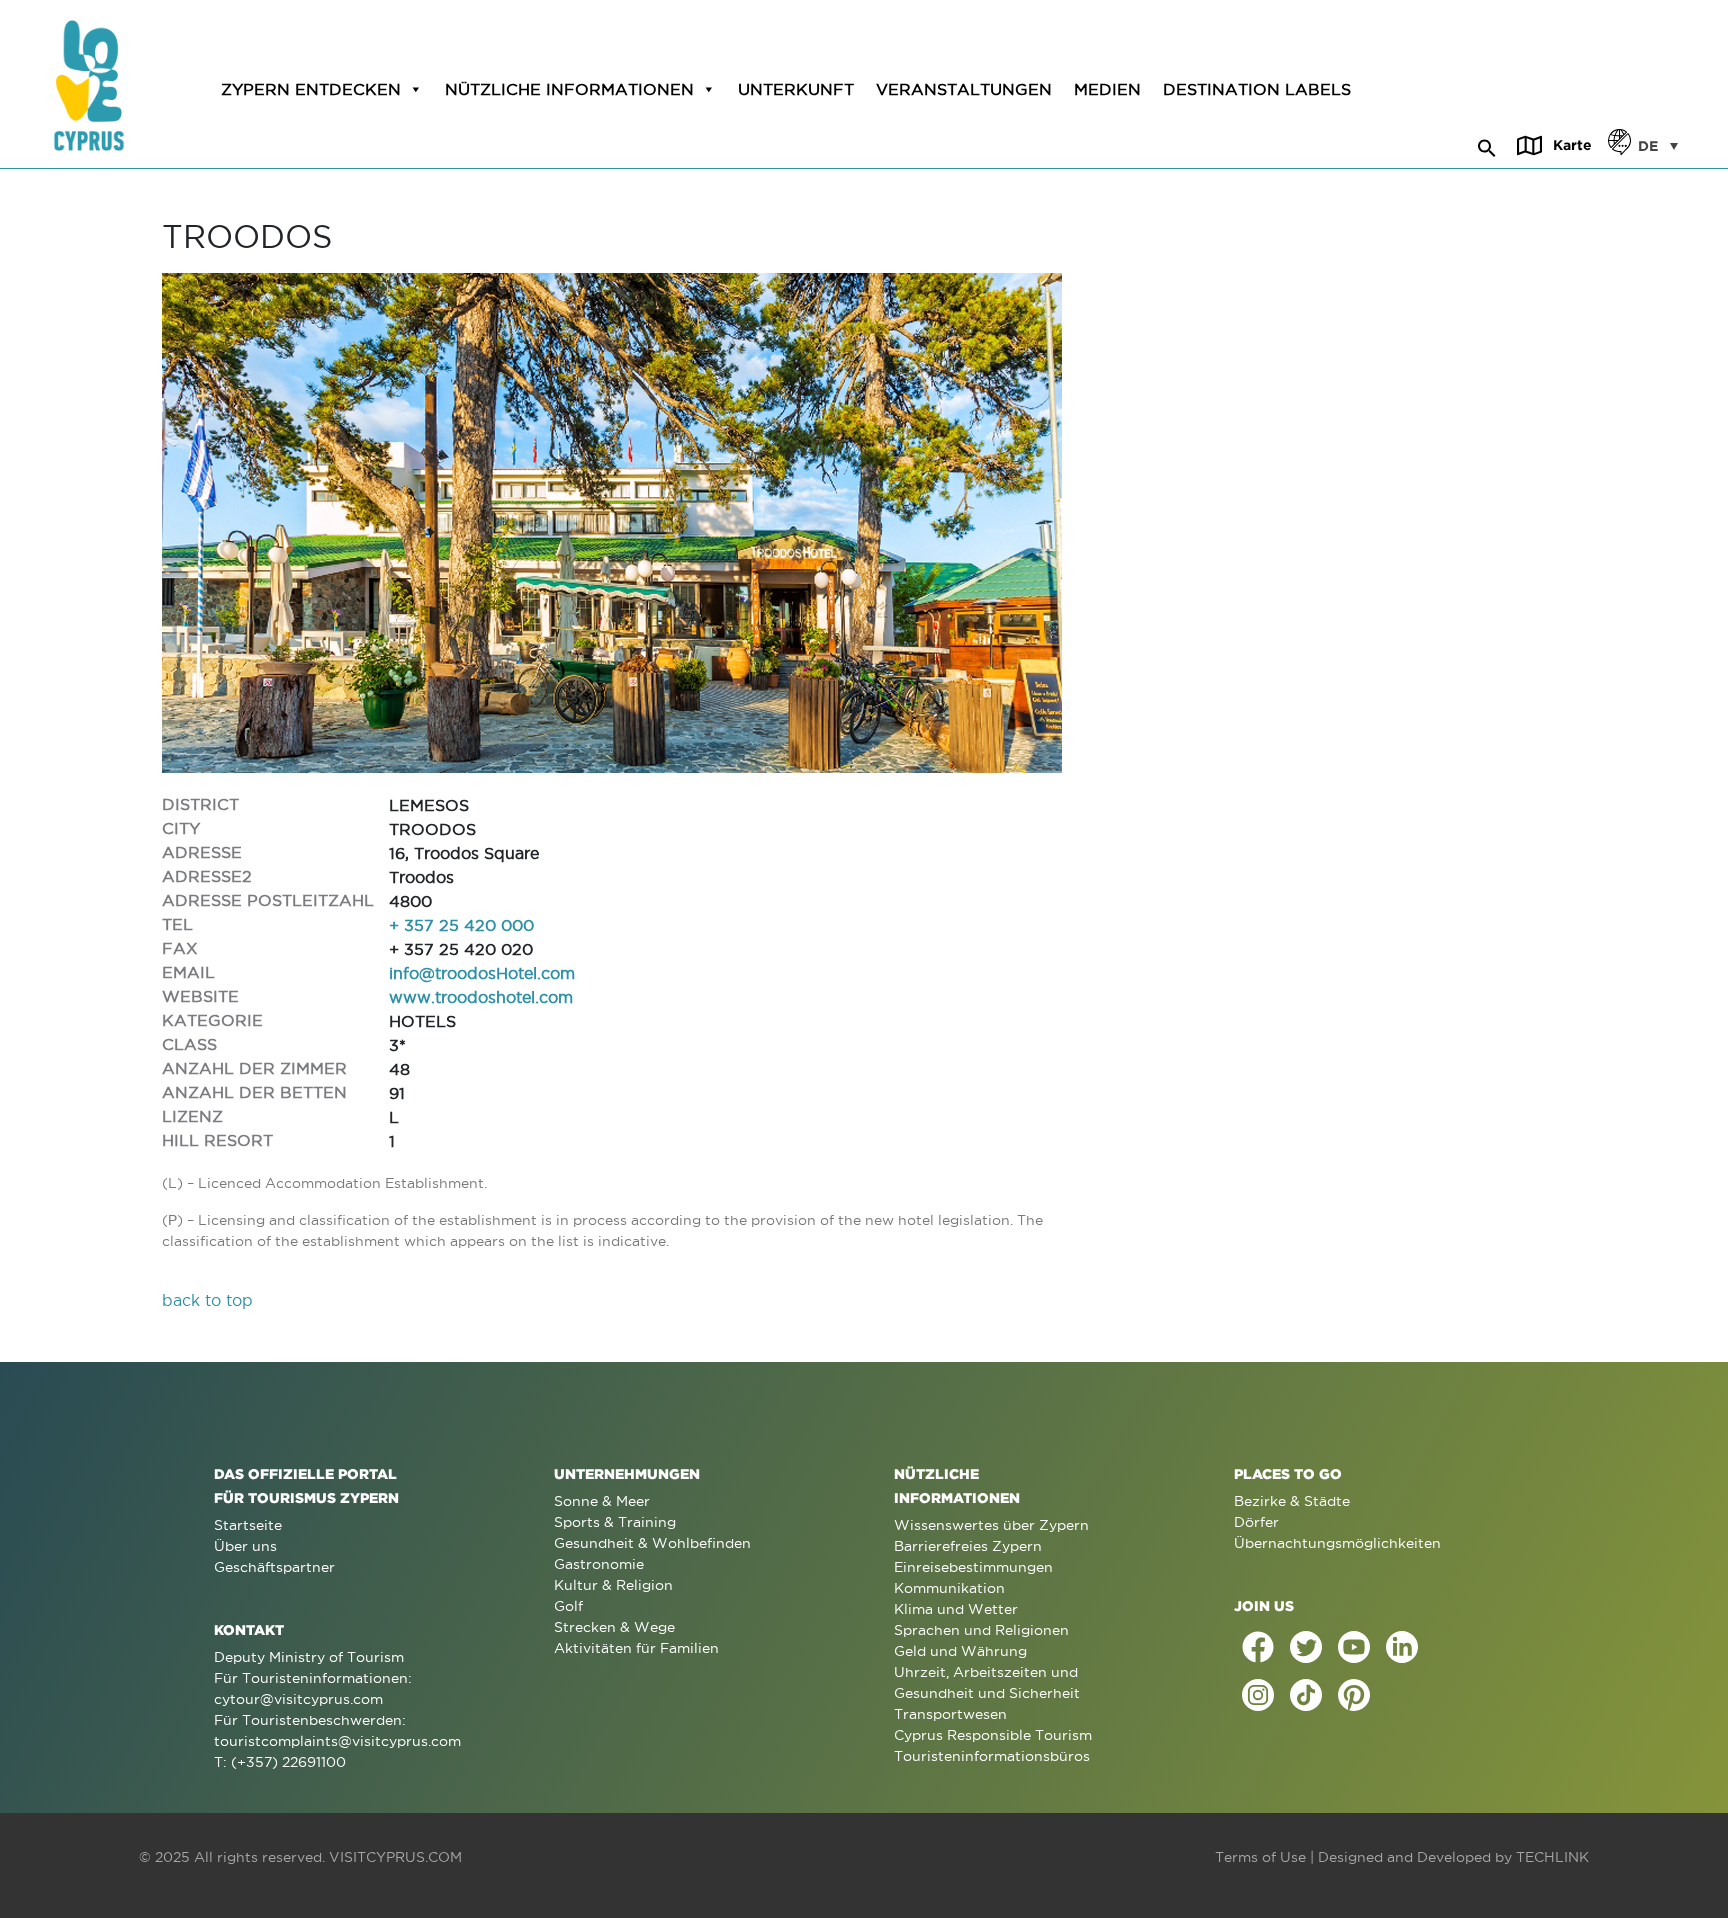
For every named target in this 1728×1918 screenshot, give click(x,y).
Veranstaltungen (964, 89)
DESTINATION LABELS (1257, 89)
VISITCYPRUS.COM (395, 1857)
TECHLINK (1552, 1857)
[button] (1487, 145)
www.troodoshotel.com (481, 997)
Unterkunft (796, 89)
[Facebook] (1258, 1647)
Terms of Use (1260, 1857)
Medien (1107, 89)
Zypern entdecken (311, 89)
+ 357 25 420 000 (461, 925)
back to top (207, 1300)
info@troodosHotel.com (482, 973)
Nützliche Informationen (569, 89)
